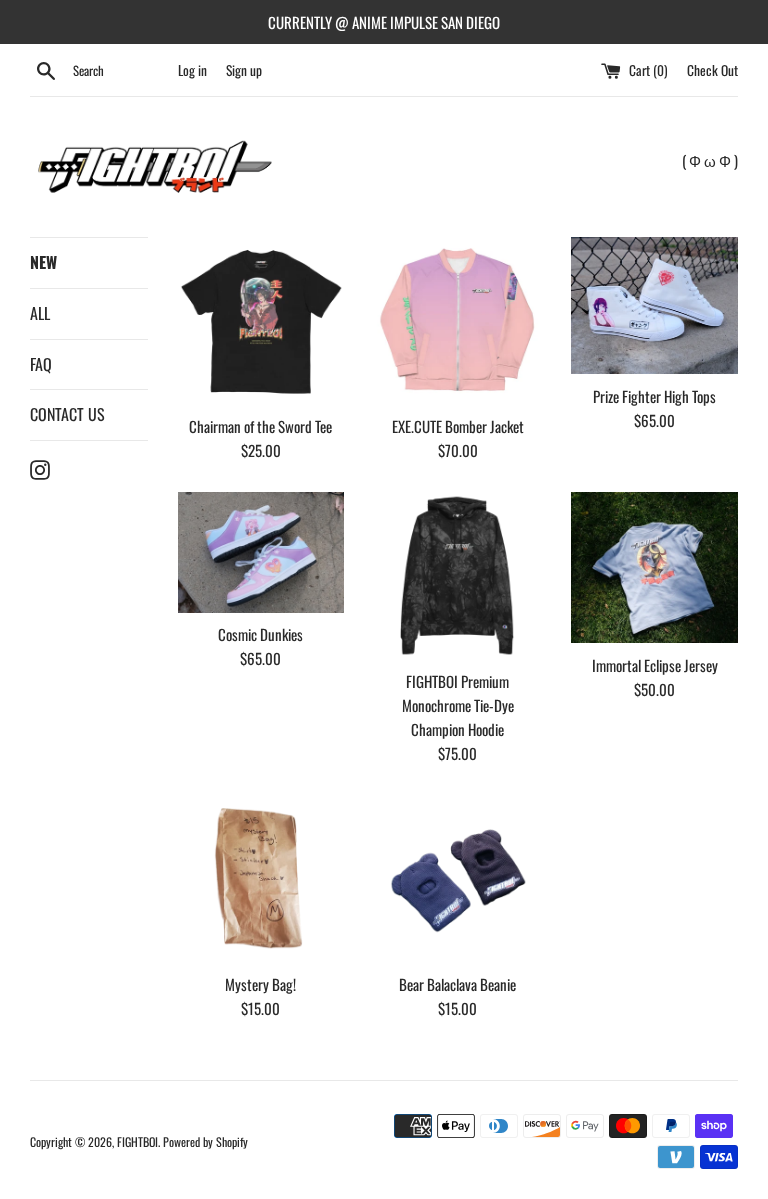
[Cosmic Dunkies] (261, 552)
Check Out (712, 70)
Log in (192, 70)
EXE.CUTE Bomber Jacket (458, 426)
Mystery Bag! (260, 984)
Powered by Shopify (205, 1141)
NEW (43, 262)
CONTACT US (67, 414)
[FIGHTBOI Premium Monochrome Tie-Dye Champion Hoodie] (457, 575)
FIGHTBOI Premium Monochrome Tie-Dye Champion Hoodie (458, 705)
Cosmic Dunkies (260, 634)
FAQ (41, 364)
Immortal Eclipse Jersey (655, 665)
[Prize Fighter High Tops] (654, 305)
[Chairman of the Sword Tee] (261, 320)
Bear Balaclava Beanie (457, 984)
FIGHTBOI (137, 1141)
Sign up (244, 70)
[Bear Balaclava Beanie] (457, 878)
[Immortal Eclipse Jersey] (654, 567)
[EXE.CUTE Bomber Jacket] (457, 320)
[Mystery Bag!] (261, 878)
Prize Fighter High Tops (654, 396)
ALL (40, 313)
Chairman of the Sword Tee (260, 426)
